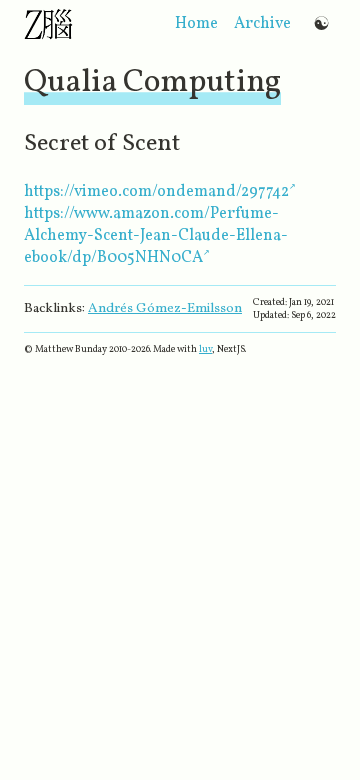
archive (262, 24)
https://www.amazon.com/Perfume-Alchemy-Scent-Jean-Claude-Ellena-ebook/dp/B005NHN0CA (156, 236)
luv (205, 349)
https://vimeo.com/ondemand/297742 (156, 192)
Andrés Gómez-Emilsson (165, 308)
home (196, 24)
